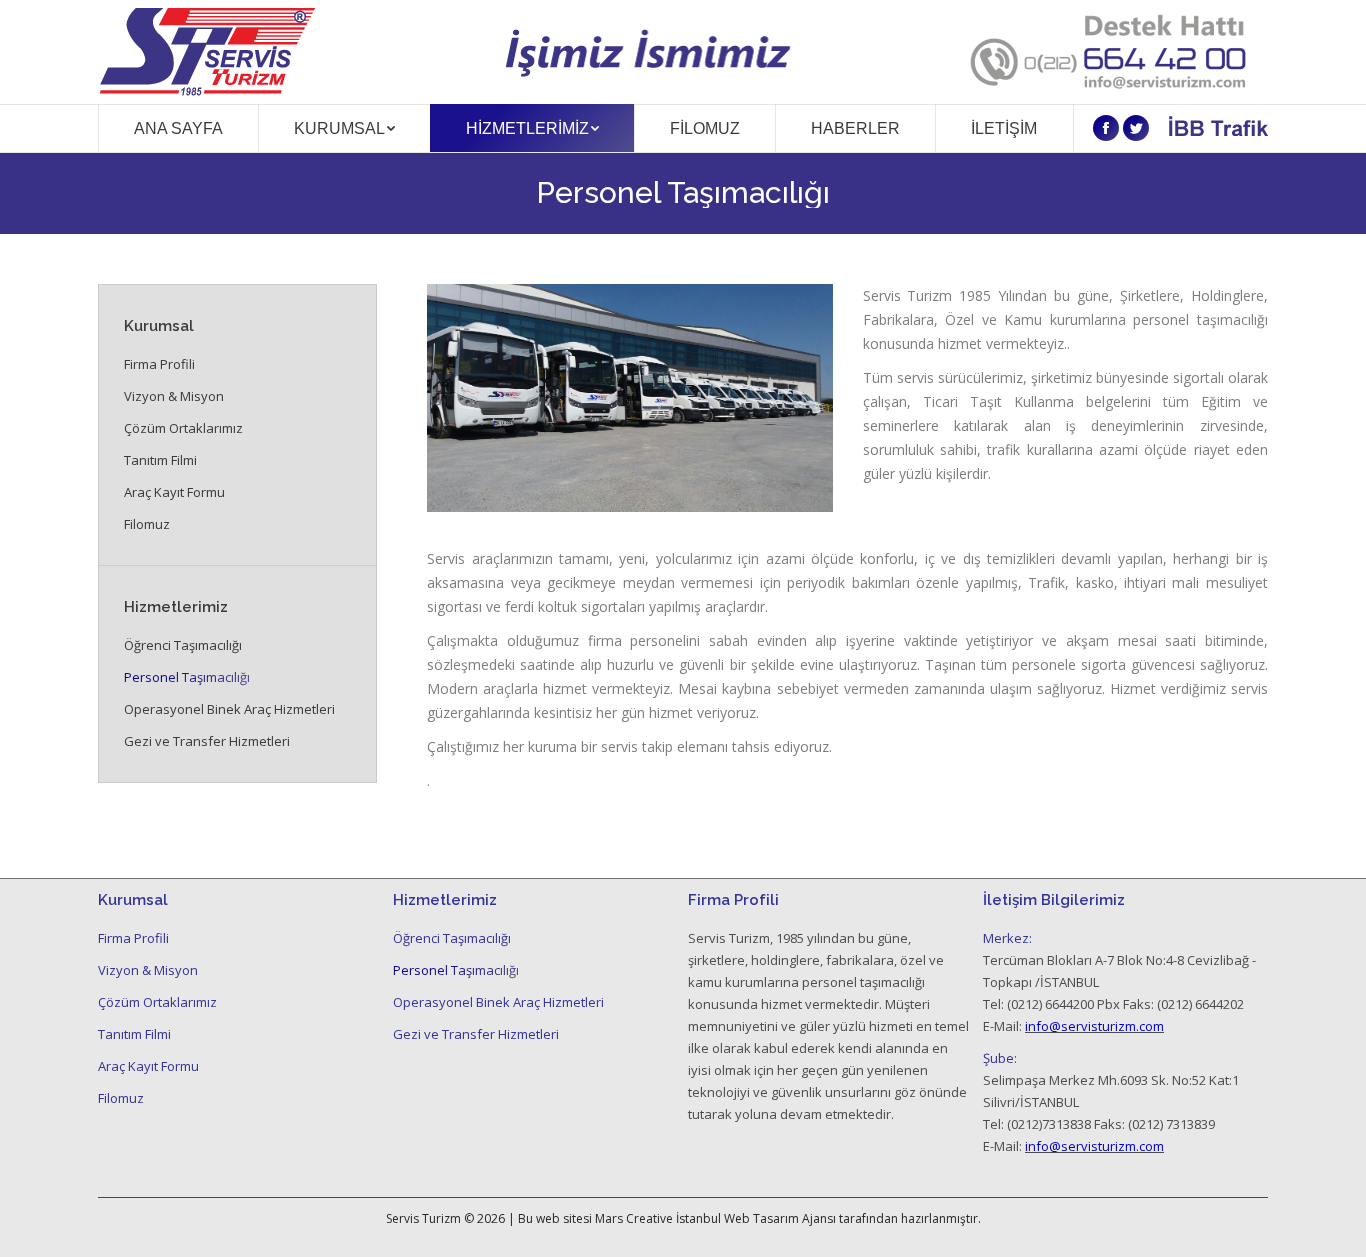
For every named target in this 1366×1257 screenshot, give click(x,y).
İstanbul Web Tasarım (737, 1218)
